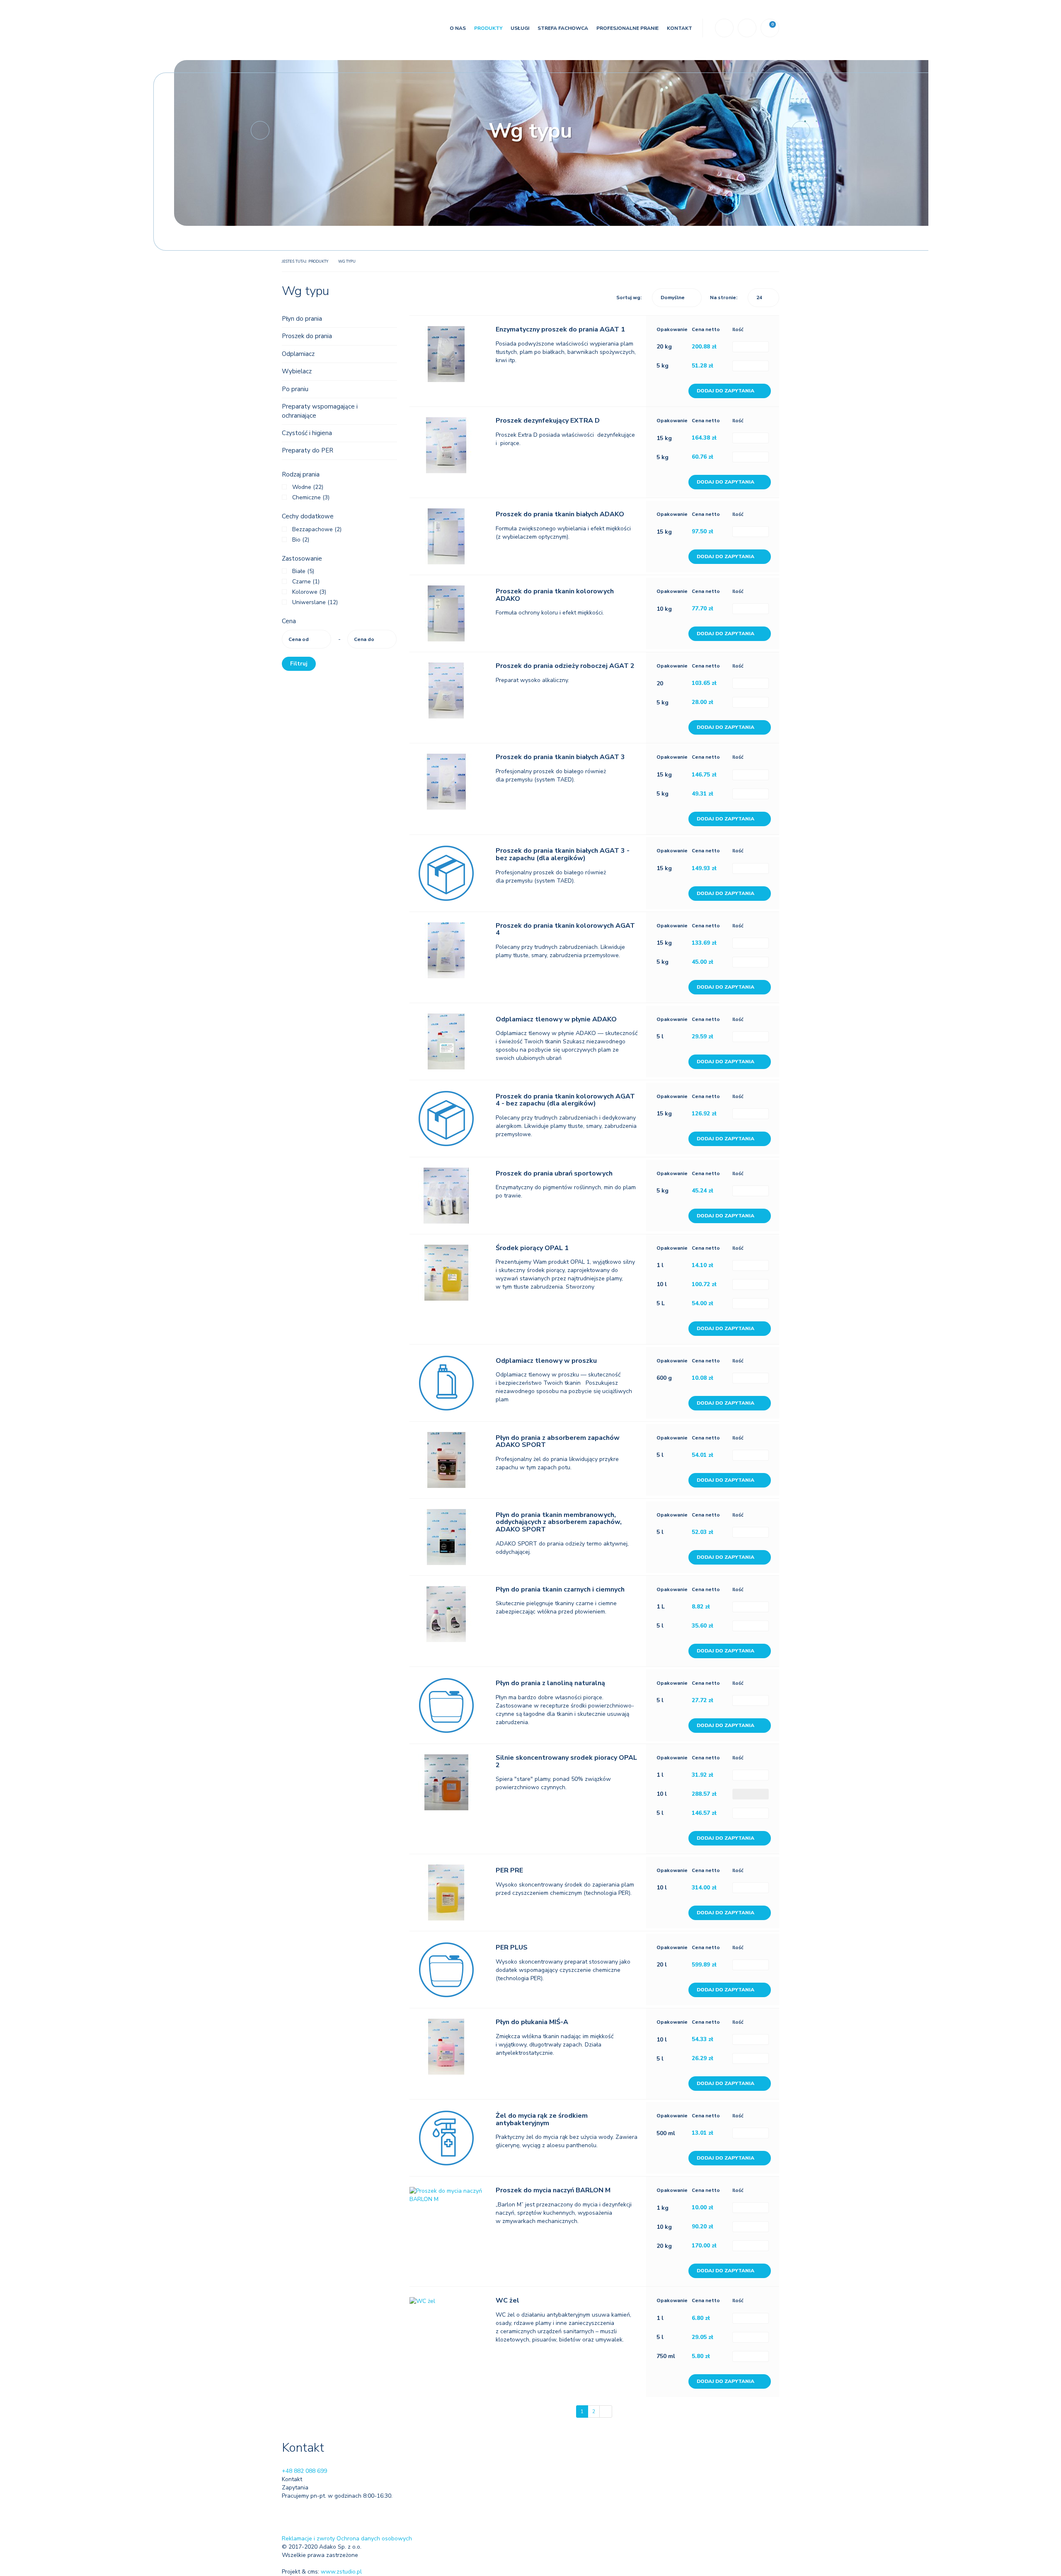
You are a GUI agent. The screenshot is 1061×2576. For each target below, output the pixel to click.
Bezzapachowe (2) (317, 529)
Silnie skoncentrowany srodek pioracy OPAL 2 (566, 1761)
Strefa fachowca (563, 28)
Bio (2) (301, 540)
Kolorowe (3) (309, 592)
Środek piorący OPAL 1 (532, 1248)
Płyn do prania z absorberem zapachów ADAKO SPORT (558, 1442)
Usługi (520, 28)
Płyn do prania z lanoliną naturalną (550, 1683)
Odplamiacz (298, 354)
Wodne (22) (308, 487)
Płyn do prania (302, 319)
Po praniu (295, 389)
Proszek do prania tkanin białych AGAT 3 (560, 757)
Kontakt (679, 28)
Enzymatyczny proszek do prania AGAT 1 (560, 329)
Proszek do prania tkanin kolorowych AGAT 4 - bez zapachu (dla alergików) (565, 1100)
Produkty (488, 28)
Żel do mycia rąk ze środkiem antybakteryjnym (542, 2119)
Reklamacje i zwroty (308, 2539)
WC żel (507, 2300)
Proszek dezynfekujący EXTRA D (548, 421)
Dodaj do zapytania (726, 391)
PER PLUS (512, 1947)
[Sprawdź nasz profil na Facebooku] (288, 2510)
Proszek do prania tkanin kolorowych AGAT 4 (565, 929)
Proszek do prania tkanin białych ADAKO (560, 514)
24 (759, 298)
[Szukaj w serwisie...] (724, 28)
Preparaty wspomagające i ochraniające (320, 411)
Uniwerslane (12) (315, 602)
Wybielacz (297, 371)
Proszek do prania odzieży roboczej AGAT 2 (565, 666)
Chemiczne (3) (311, 497)
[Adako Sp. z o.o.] (328, 30)
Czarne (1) (306, 582)
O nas (458, 28)
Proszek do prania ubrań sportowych (554, 1173)
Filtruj (299, 664)
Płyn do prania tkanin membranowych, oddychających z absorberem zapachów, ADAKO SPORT (559, 1522)
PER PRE (509, 1870)
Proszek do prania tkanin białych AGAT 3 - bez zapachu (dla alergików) (563, 854)
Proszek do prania (307, 336)
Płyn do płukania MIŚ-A (532, 2022)
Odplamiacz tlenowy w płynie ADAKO (556, 1019)
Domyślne (673, 298)
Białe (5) (303, 571)
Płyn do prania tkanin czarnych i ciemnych (560, 1589)
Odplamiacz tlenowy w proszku (546, 1361)
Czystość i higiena (307, 433)
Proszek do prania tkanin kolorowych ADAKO (555, 595)
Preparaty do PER (308, 450)
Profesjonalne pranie (627, 28)
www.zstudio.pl (341, 2572)
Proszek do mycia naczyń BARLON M (553, 2190)
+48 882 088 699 (304, 2471)
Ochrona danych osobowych (374, 2539)
